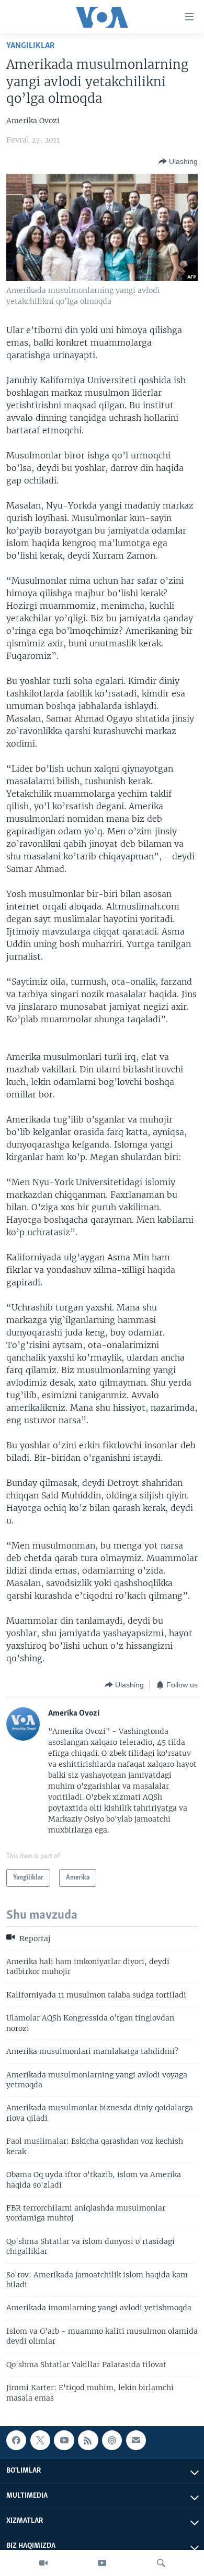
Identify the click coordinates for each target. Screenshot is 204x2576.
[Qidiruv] (161, 2563)
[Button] (178, 161)
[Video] (43, 2563)
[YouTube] (102, 2563)
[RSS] (88, 2440)
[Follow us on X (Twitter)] (40, 2440)
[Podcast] (112, 2440)
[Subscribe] (136, 2440)
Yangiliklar (31, 46)
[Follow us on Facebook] (16, 2440)
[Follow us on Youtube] (64, 2440)
